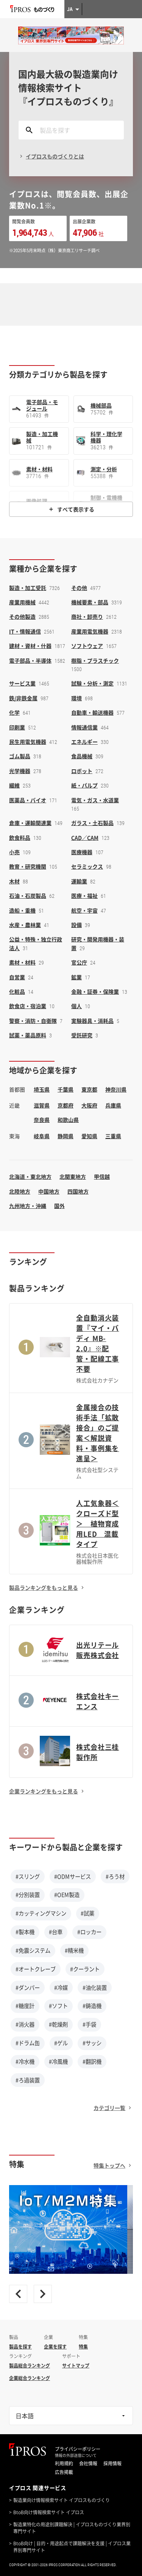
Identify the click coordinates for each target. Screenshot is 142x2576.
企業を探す (55, 2347)
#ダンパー (28, 1988)
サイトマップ (76, 2366)
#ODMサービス (73, 1876)
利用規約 (64, 2463)
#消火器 (25, 2024)
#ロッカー (89, 1932)
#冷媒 (61, 1988)
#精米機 (74, 1950)
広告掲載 (64, 2472)
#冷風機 (58, 2061)
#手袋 (89, 2024)
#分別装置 (28, 1895)
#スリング (28, 1876)
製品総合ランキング (30, 2366)
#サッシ (92, 2043)
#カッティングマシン (41, 1913)
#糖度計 (25, 2006)
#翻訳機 (92, 2061)
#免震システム (33, 1950)
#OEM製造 (67, 1895)
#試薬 (87, 1913)
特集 (83, 2347)
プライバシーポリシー (78, 2449)
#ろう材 (115, 1876)
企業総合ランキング (30, 2378)
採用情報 (112, 2463)
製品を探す (20, 2347)
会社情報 (88, 2463)
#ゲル (61, 2043)
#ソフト (58, 2006)
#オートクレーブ (36, 1969)
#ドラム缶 (28, 2043)
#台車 (56, 1932)
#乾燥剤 (58, 2024)
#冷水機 (25, 2061)
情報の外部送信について (76, 2455)
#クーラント (85, 1969)
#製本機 (25, 1932)
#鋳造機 (92, 2006)
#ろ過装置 (28, 2080)
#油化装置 (95, 1988)
